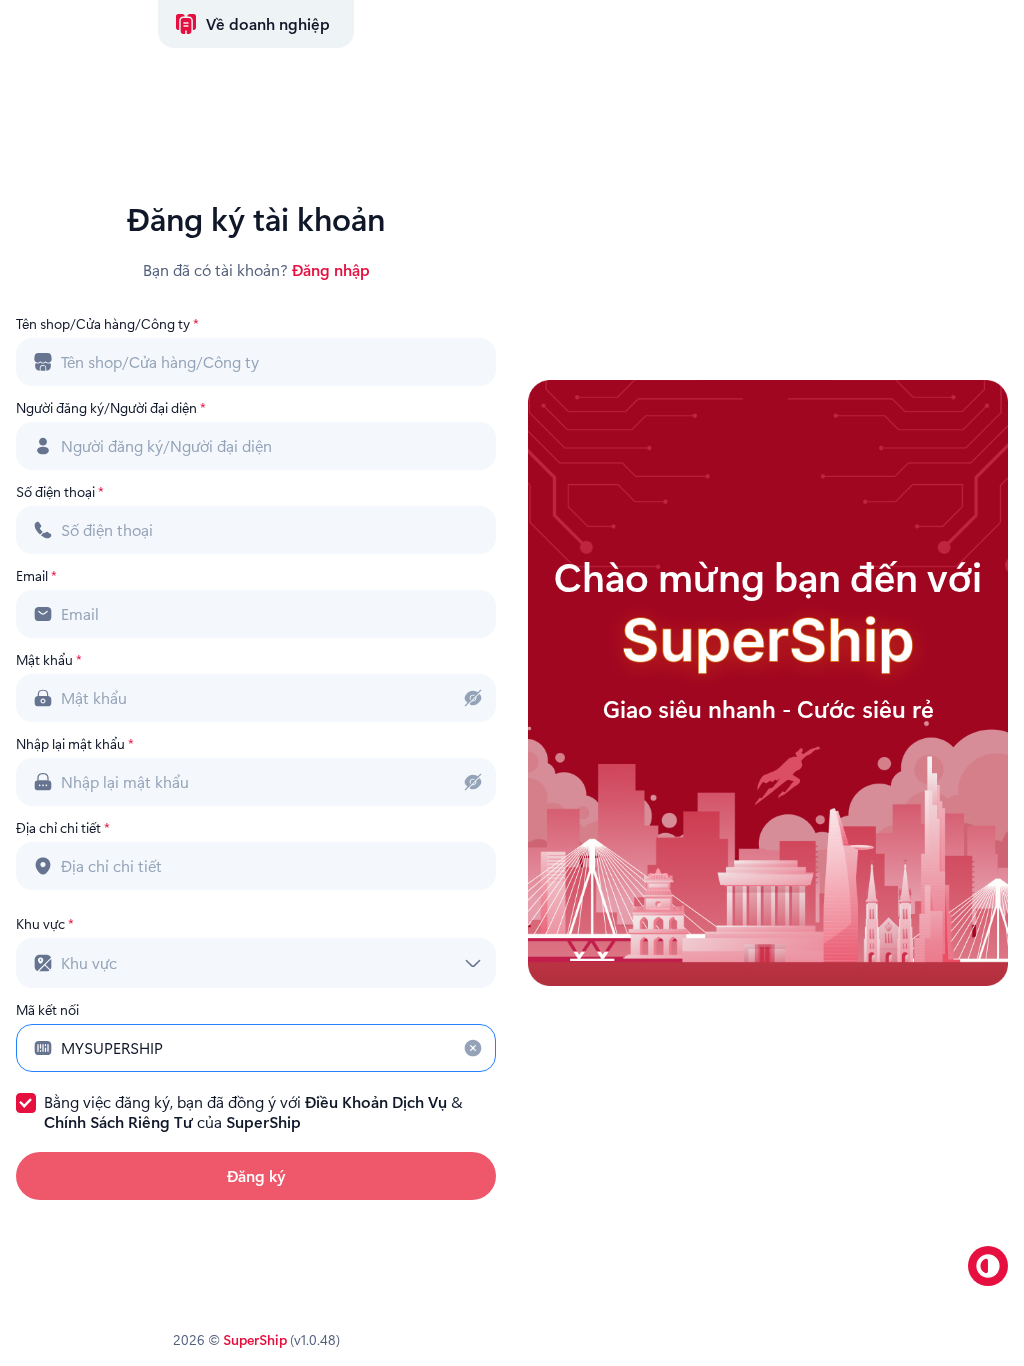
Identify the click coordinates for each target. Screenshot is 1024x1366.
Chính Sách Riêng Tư (118, 1121)
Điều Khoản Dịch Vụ (376, 1101)
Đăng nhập (331, 269)
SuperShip (263, 1121)
